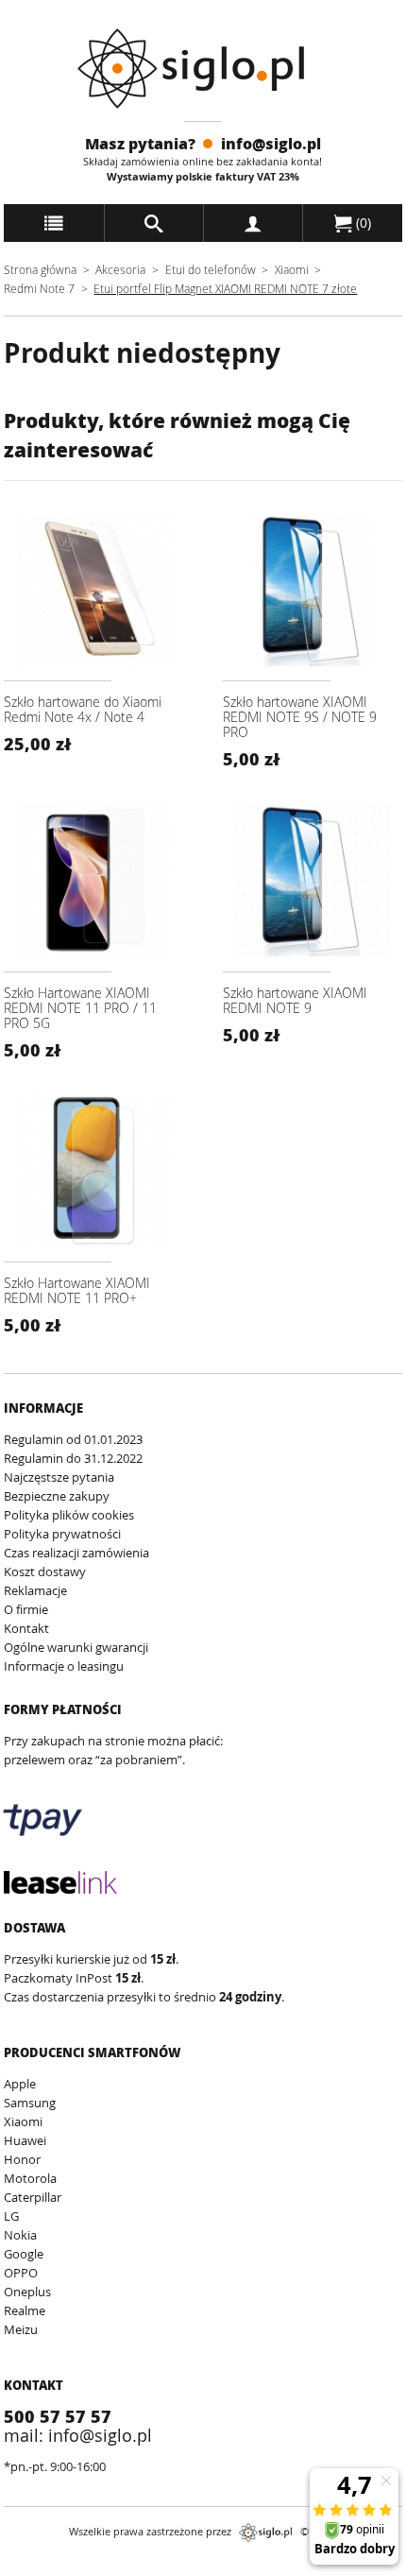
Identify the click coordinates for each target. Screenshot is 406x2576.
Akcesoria (120, 269)
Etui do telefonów (211, 269)
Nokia (20, 2235)
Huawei (25, 2140)
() (362, 223)
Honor (22, 2159)
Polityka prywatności (62, 1534)
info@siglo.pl (271, 143)
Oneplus (27, 2292)
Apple (20, 2084)
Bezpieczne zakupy (57, 1496)
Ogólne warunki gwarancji (76, 1647)
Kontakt (26, 1628)
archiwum (32, 2567)
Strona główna (40, 269)
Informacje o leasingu (64, 1666)
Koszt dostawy (45, 1571)
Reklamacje (35, 1590)
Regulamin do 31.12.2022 (73, 1458)
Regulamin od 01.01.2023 (73, 1439)
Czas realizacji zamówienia (76, 1553)
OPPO (21, 2273)
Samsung (30, 2103)
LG (11, 2216)
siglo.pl (265, 2533)
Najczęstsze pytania (59, 1477)
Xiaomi (292, 269)
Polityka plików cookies (69, 1515)
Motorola (30, 2178)
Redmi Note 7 (39, 288)
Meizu (21, 2329)
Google (24, 2254)
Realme (25, 2310)
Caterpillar (33, 2197)
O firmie (26, 1609)
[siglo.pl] (203, 69)
